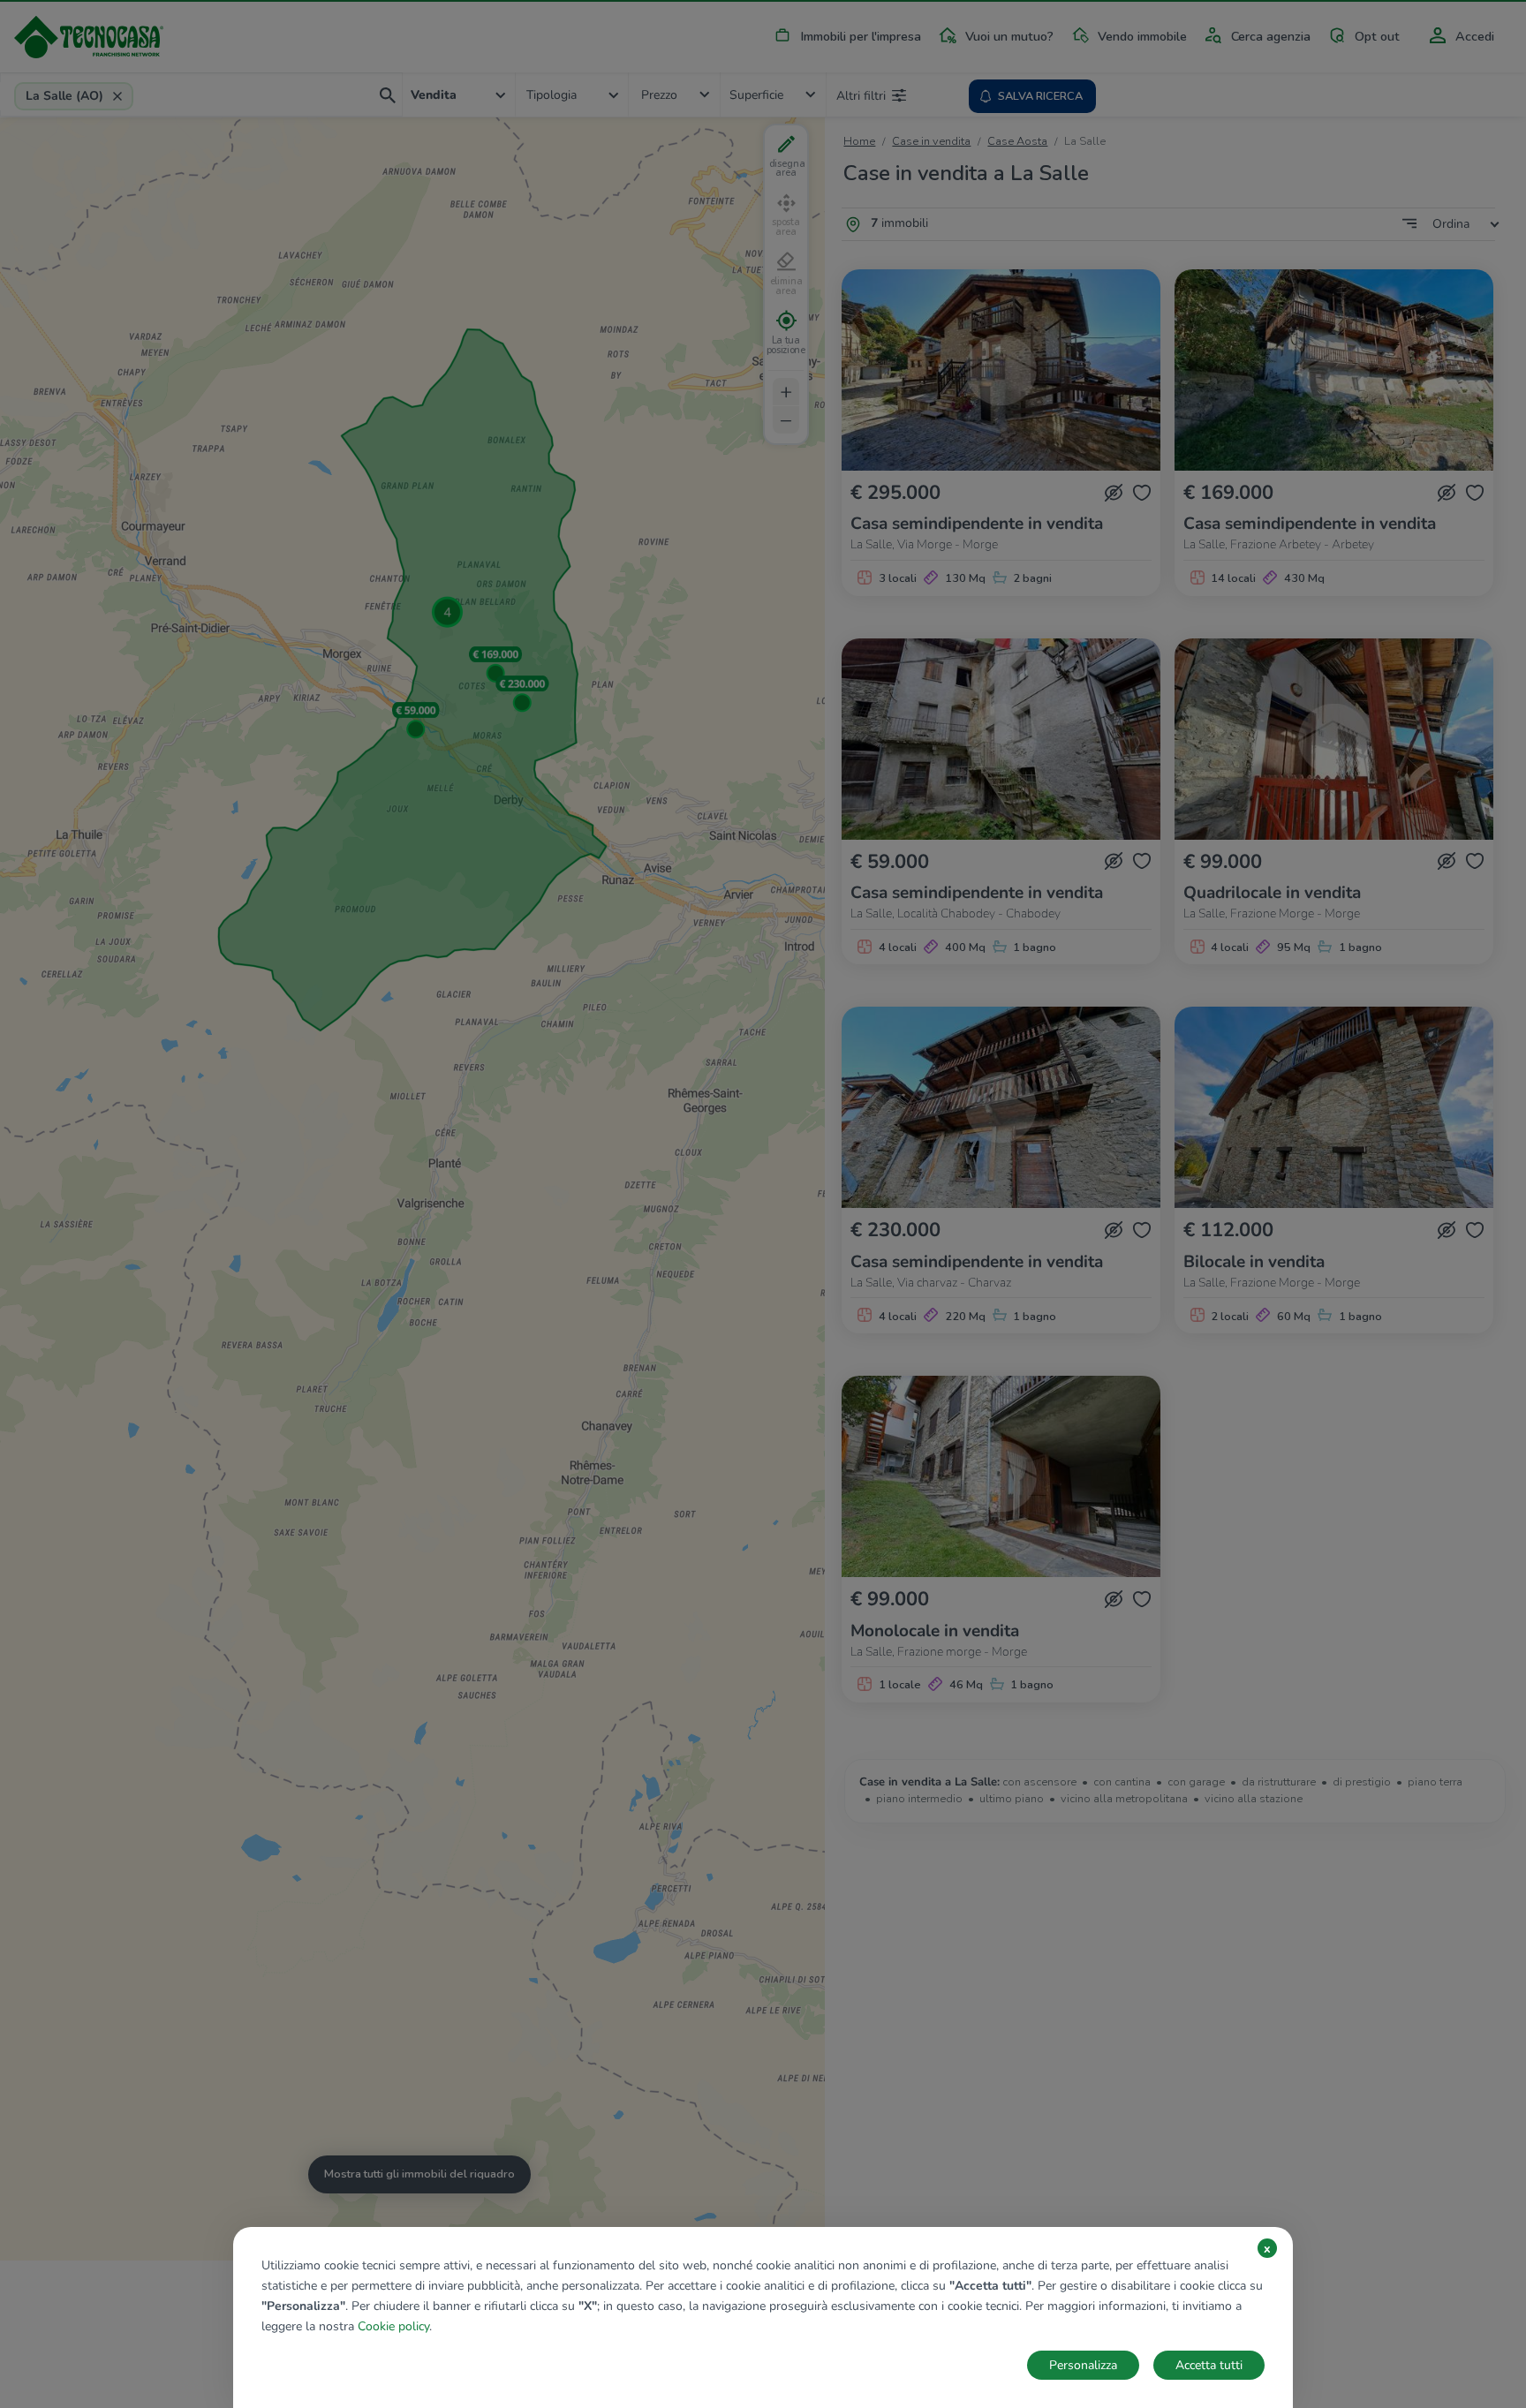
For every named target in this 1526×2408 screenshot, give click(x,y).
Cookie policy (393, 2326)
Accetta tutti (1209, 2365)
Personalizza (1083, 2365)
